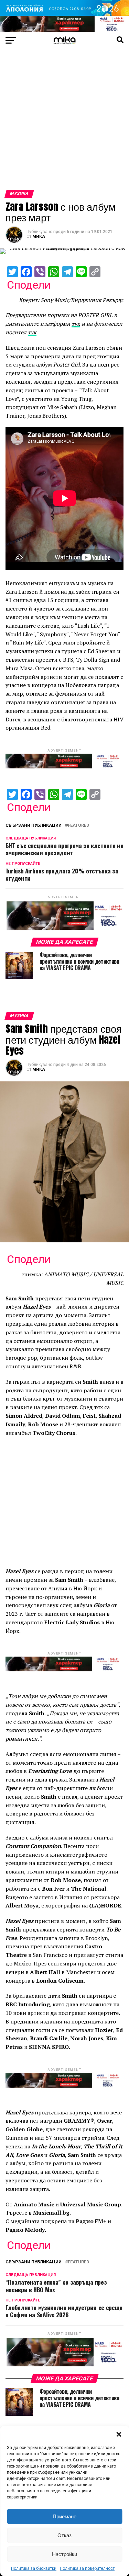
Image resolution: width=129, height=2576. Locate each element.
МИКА (39, 236)
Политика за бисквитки (34, 2568)
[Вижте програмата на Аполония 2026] (64, 14)
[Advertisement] (64, 122)
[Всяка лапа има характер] (64, 30)
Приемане (64, 2516)
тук (76, 324)
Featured (78, 826)
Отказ (64, 2535)
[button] (119, 2434)
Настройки (64, 2554)
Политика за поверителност (87, 2568)
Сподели (29, 285)
